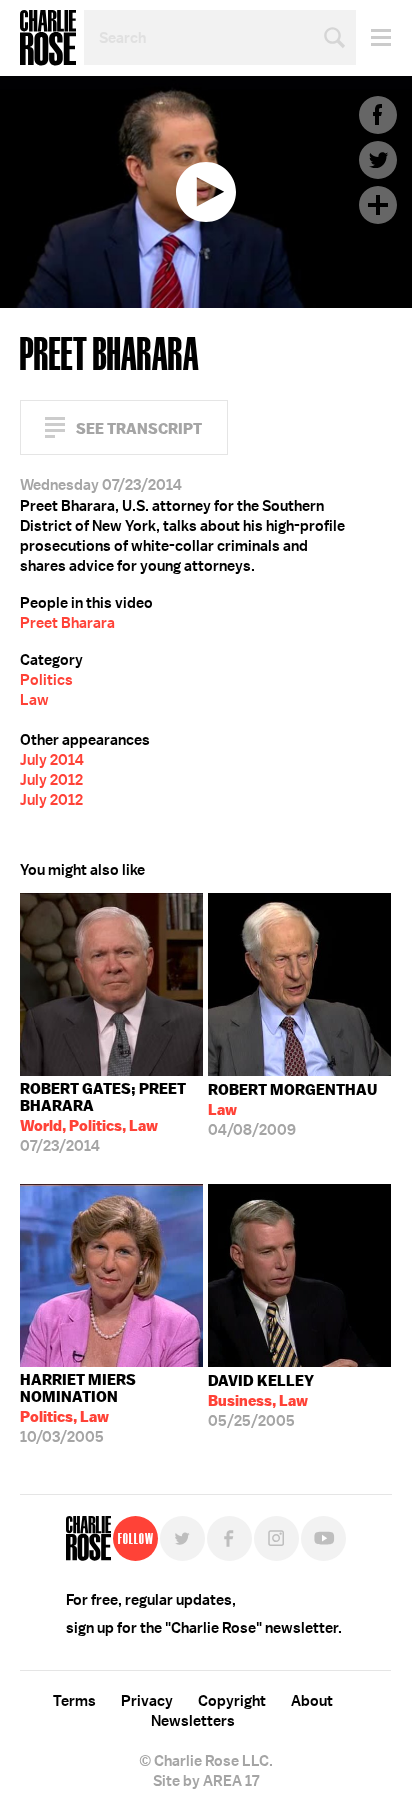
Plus (378, 205)
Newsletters (193, 1721)
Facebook (378, 115)
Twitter (378, 160)
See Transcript (139, 428)
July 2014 (52, 760)
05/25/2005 (261, 1401)
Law (34, 700)
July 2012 (51, 780)
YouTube (323, 1538)
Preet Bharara (67, 623)
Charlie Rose (48, 38)
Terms (74, 1701)
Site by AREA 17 (206, 1781)
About (312, 1701)
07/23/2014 (103, 1117)
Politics (46, 680)
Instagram (276, 1538)
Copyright (232, 1701)
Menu (373, 37)
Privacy (147, 1701)
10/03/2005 (78, 1408)
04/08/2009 (292, 1110)
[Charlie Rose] (88, 1538)
